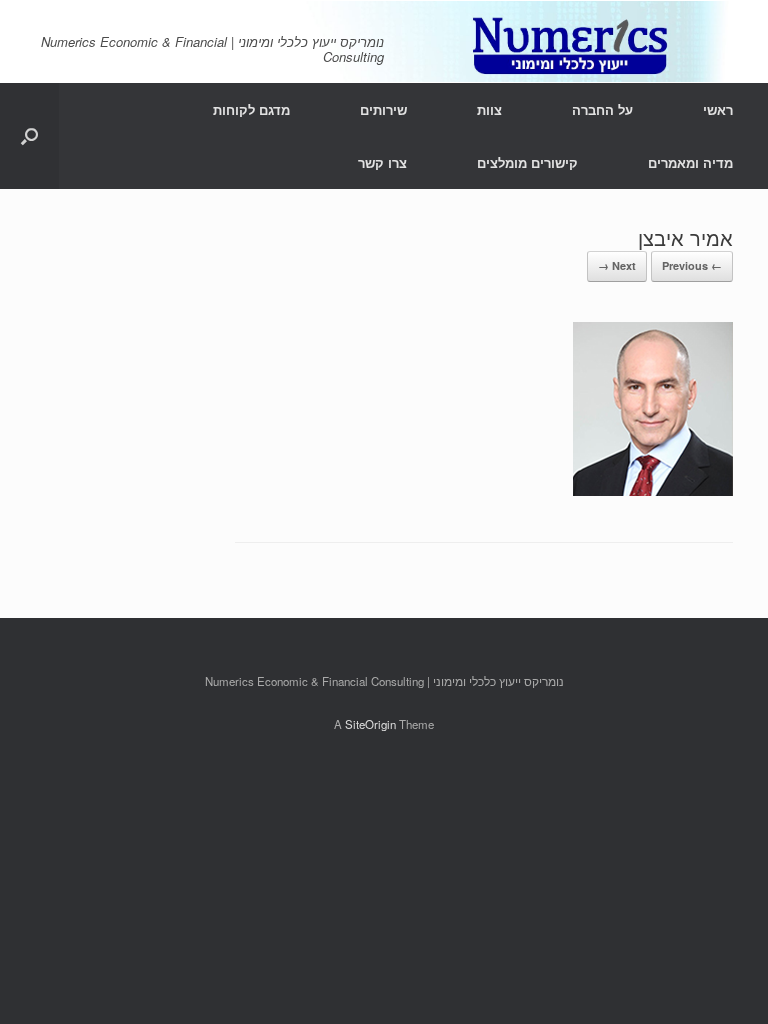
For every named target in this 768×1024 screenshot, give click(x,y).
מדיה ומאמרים (690, 162)
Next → (617, 265)
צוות (489, 109)
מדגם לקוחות (251, 109)
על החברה (602, 109)
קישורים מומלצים (527, 162)
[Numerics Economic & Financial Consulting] (384, 41)
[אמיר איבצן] (653, 489)
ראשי (718, 109)
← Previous (692, 265)
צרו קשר (382, 162)
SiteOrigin (370, 724)
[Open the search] (29, 136)
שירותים (383, 109)
